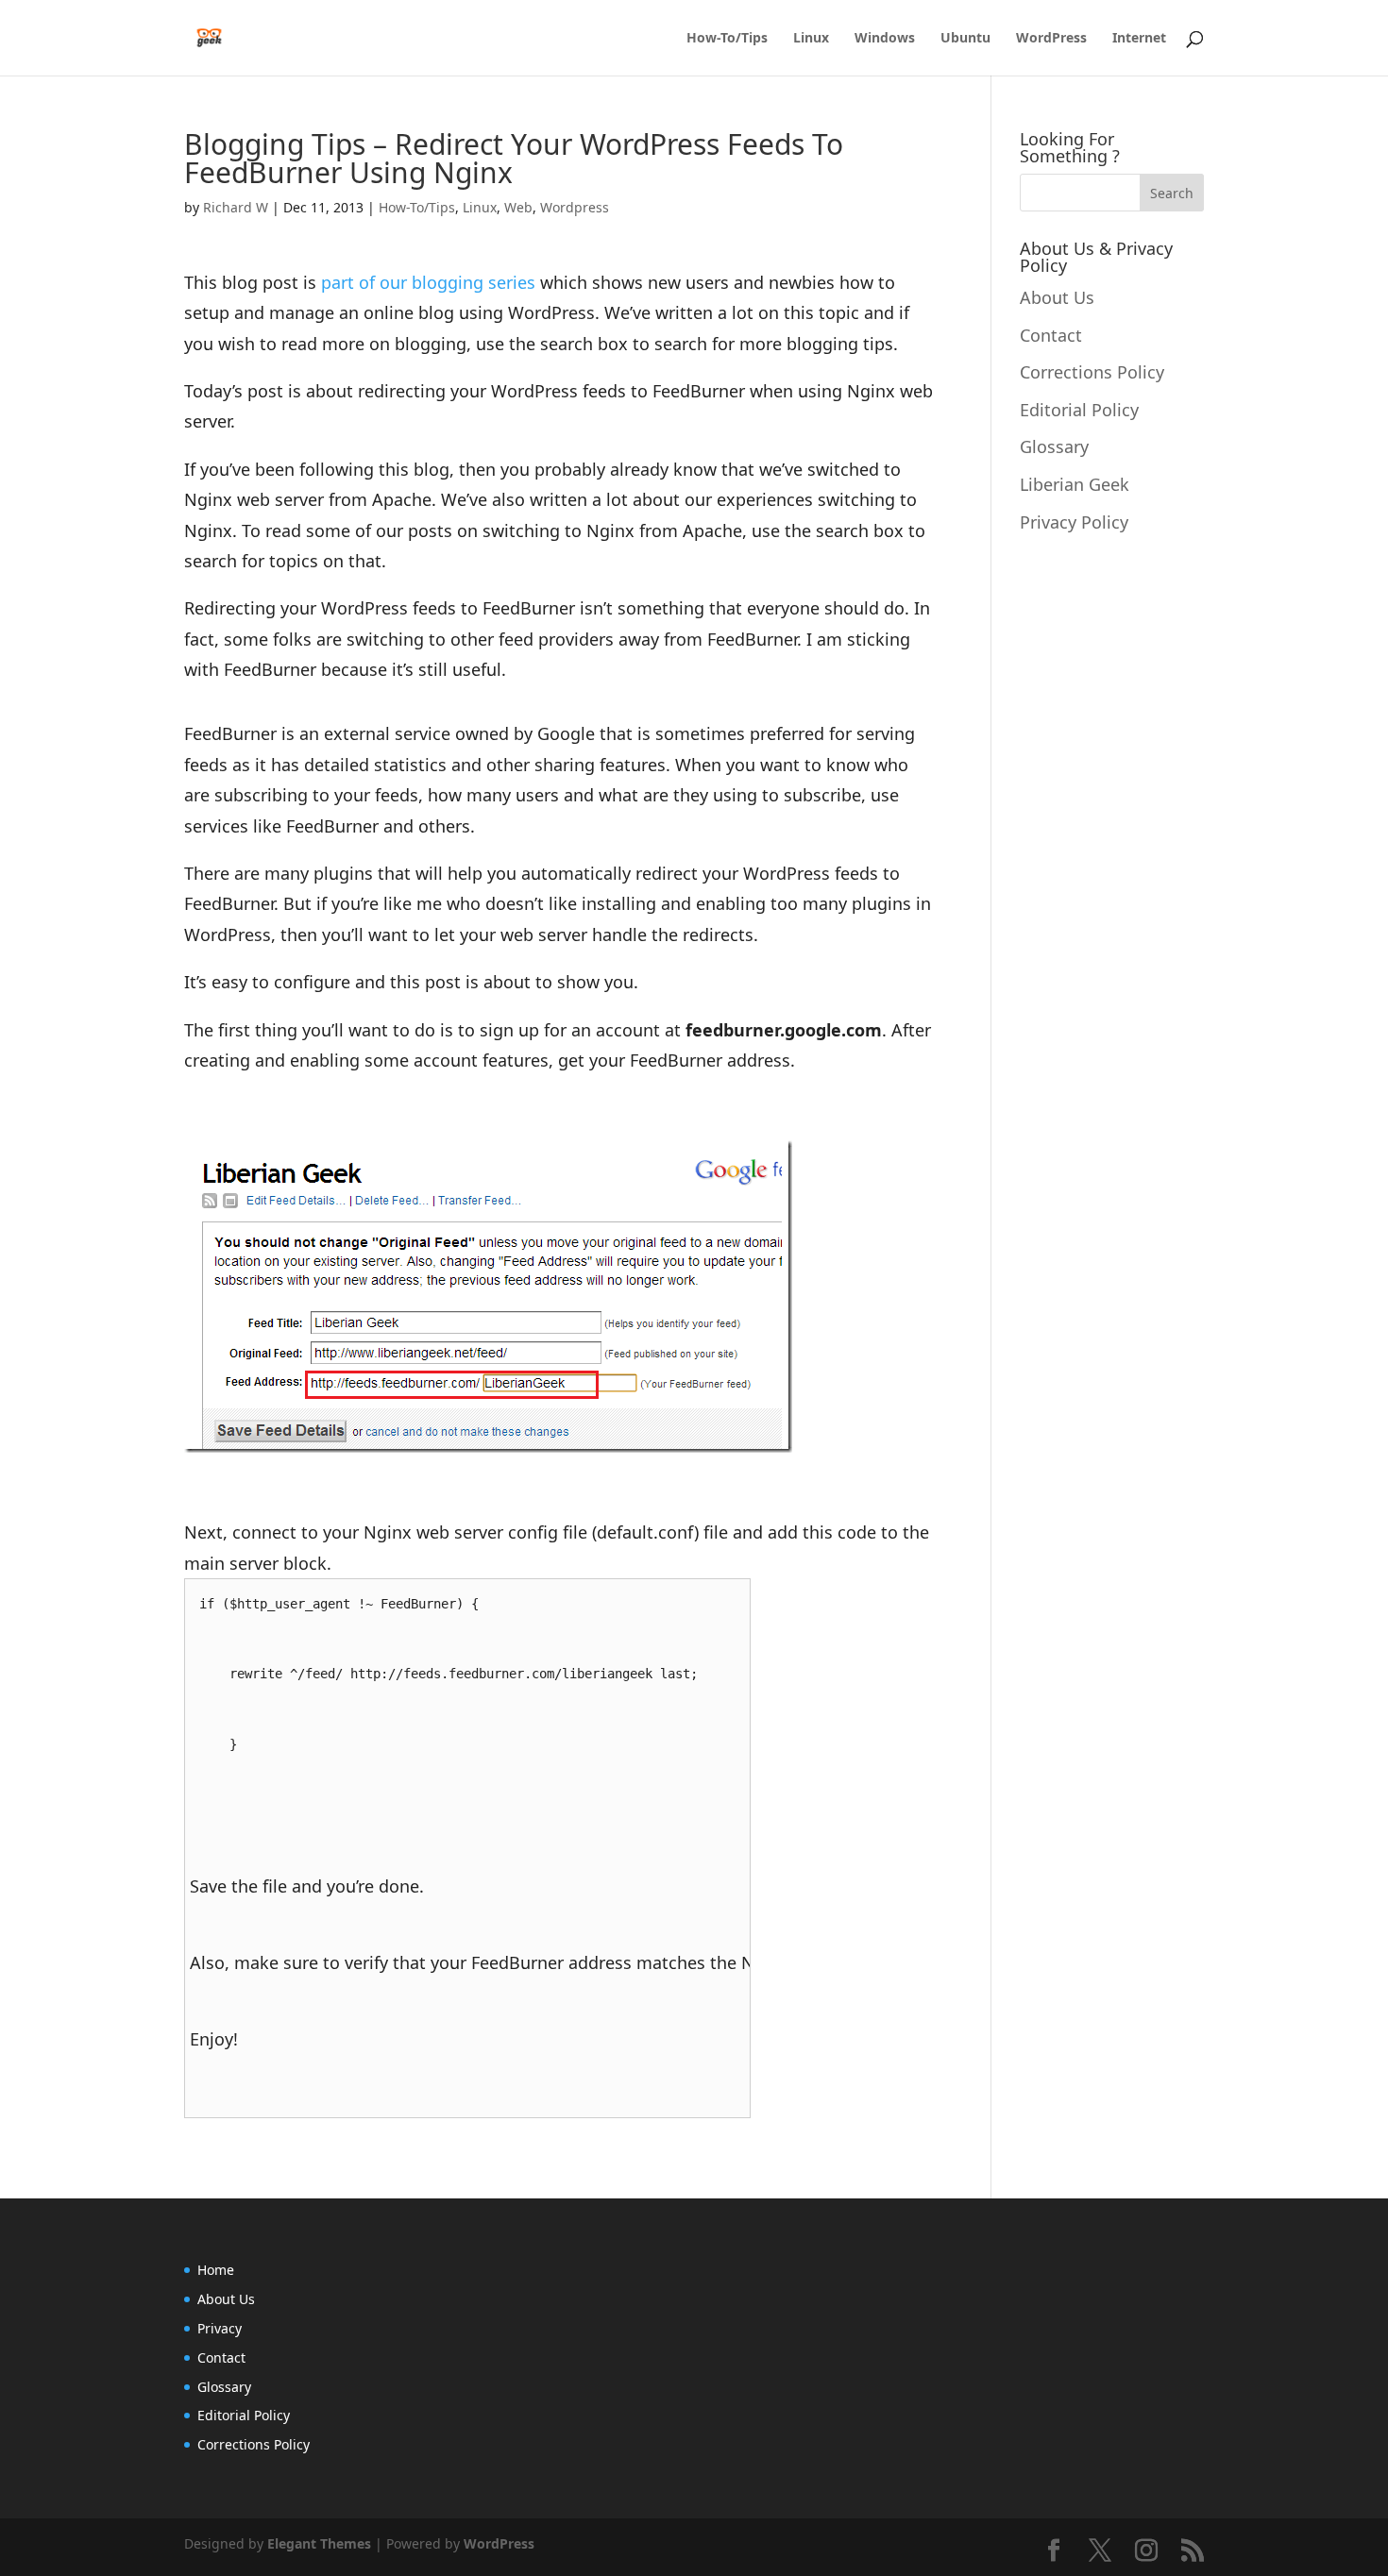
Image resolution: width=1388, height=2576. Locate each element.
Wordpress (575, 207)
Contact (1051, 335)
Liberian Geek (1075, 484)
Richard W (236, 207)
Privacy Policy (1074, 522)
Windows (885, 39)
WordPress (1051, 39)
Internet (1139, 39)
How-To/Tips (727, 39)
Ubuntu (965, 39)
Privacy (220, 2328)
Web (518, 207)
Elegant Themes (319, 2543)
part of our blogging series (428, 282)
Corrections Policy (1092, 372)
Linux (811, 39)
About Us (1057, 297)
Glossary (1054, 446)
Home (216, 2270)
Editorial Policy (1079, 410)
